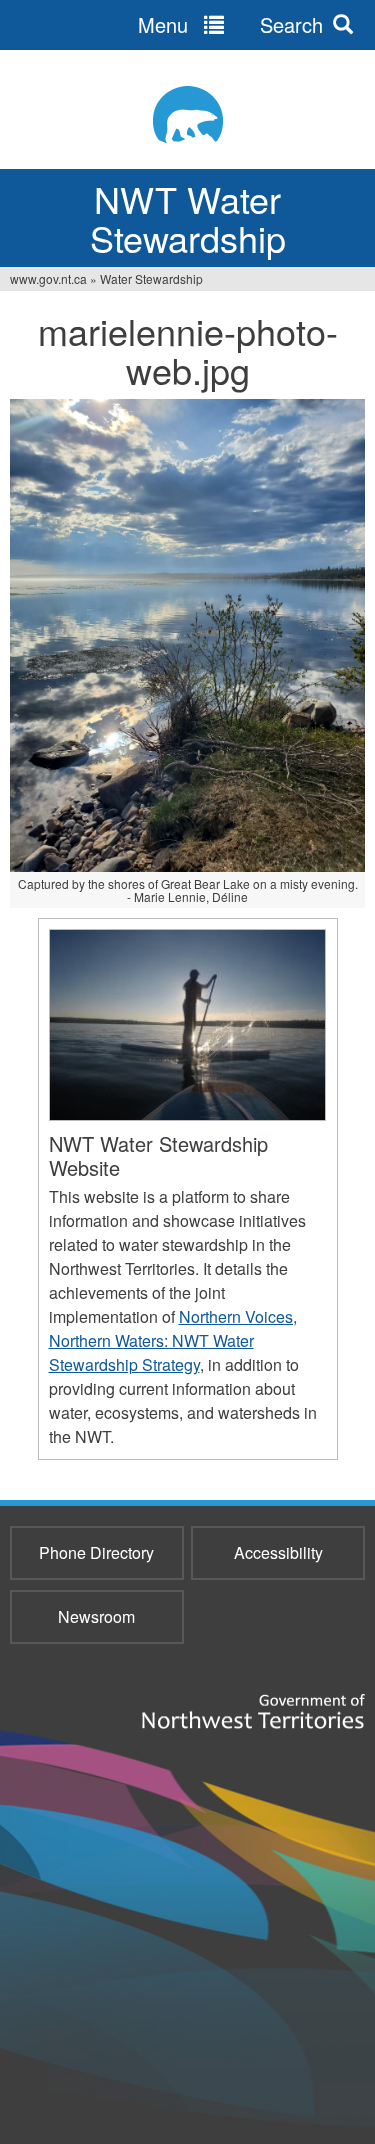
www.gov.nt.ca (48, 278)
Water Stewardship (151, 278)
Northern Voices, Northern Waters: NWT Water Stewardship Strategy (173, 1340)
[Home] (187, 114)
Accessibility (278, 1552)
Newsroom (96, 1616)
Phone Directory (96, 1552)
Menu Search (230, 24)
